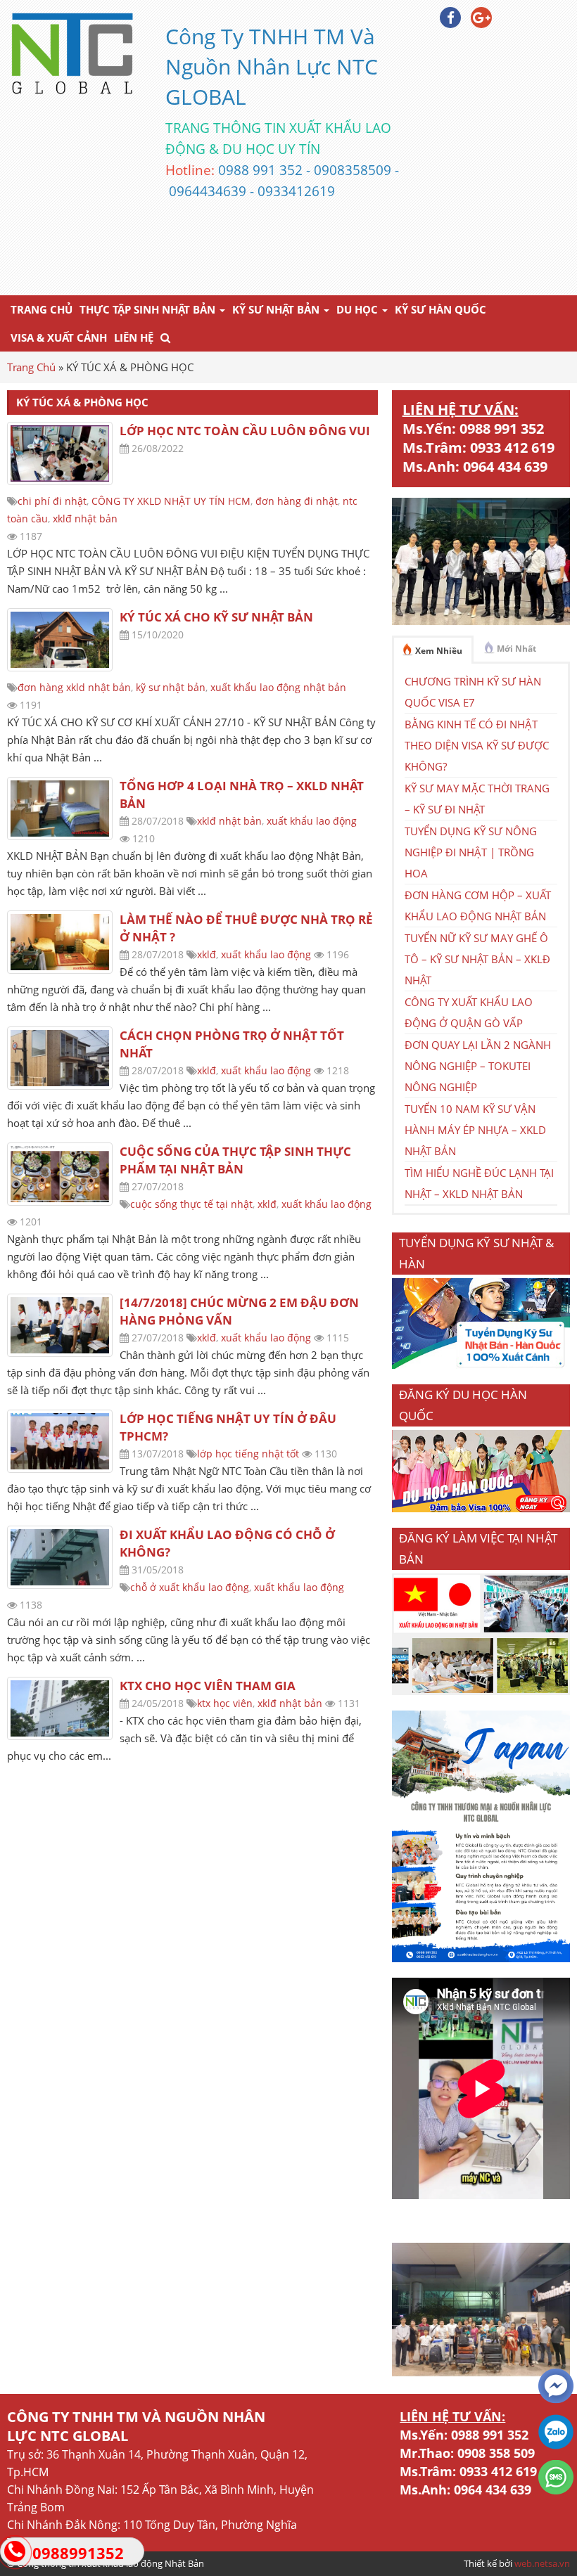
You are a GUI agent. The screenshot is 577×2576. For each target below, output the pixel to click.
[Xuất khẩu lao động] (481, 1691)
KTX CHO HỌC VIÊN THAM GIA (208, 1686)
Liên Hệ (134, 337)
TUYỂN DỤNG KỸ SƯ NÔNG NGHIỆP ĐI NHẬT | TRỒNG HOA (471, 852)
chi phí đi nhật (52, 501)
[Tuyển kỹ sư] (481, 1365)
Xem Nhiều (439, 651)
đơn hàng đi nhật (297, 501)
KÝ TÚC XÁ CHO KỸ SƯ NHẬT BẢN (216, 617)
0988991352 (78, 2553)
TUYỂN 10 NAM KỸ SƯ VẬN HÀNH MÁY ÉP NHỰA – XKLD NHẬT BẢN (475, 1130)
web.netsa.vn (542, 2563)
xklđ (207, 954)
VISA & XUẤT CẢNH (59, 337)
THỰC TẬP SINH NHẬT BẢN (149, 309)
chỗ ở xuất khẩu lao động (190, 1587)
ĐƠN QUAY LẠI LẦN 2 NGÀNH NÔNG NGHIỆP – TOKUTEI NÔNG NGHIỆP (478, 1066)
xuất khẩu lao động (312, 821)
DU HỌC (359, 309)
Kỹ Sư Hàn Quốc (440, 309)
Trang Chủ (42, 309)
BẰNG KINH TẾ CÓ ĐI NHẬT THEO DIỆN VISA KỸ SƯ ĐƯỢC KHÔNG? (477, 745)
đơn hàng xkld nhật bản (74, 687)
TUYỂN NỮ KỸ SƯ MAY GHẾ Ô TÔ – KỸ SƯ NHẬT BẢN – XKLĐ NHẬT (477, 959)
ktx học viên (225, 1703)
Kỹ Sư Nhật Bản (277, 309)
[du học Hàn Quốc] (481, 1508)
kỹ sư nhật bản (171, 687)
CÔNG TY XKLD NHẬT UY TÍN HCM (171, 501)
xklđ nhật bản (85, 519)
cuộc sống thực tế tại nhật (191, 1204)
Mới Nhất (516, 649)
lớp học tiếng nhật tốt (248, 1454)
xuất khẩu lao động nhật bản (278, 687)
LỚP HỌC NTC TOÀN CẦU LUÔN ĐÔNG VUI (245, 431)
